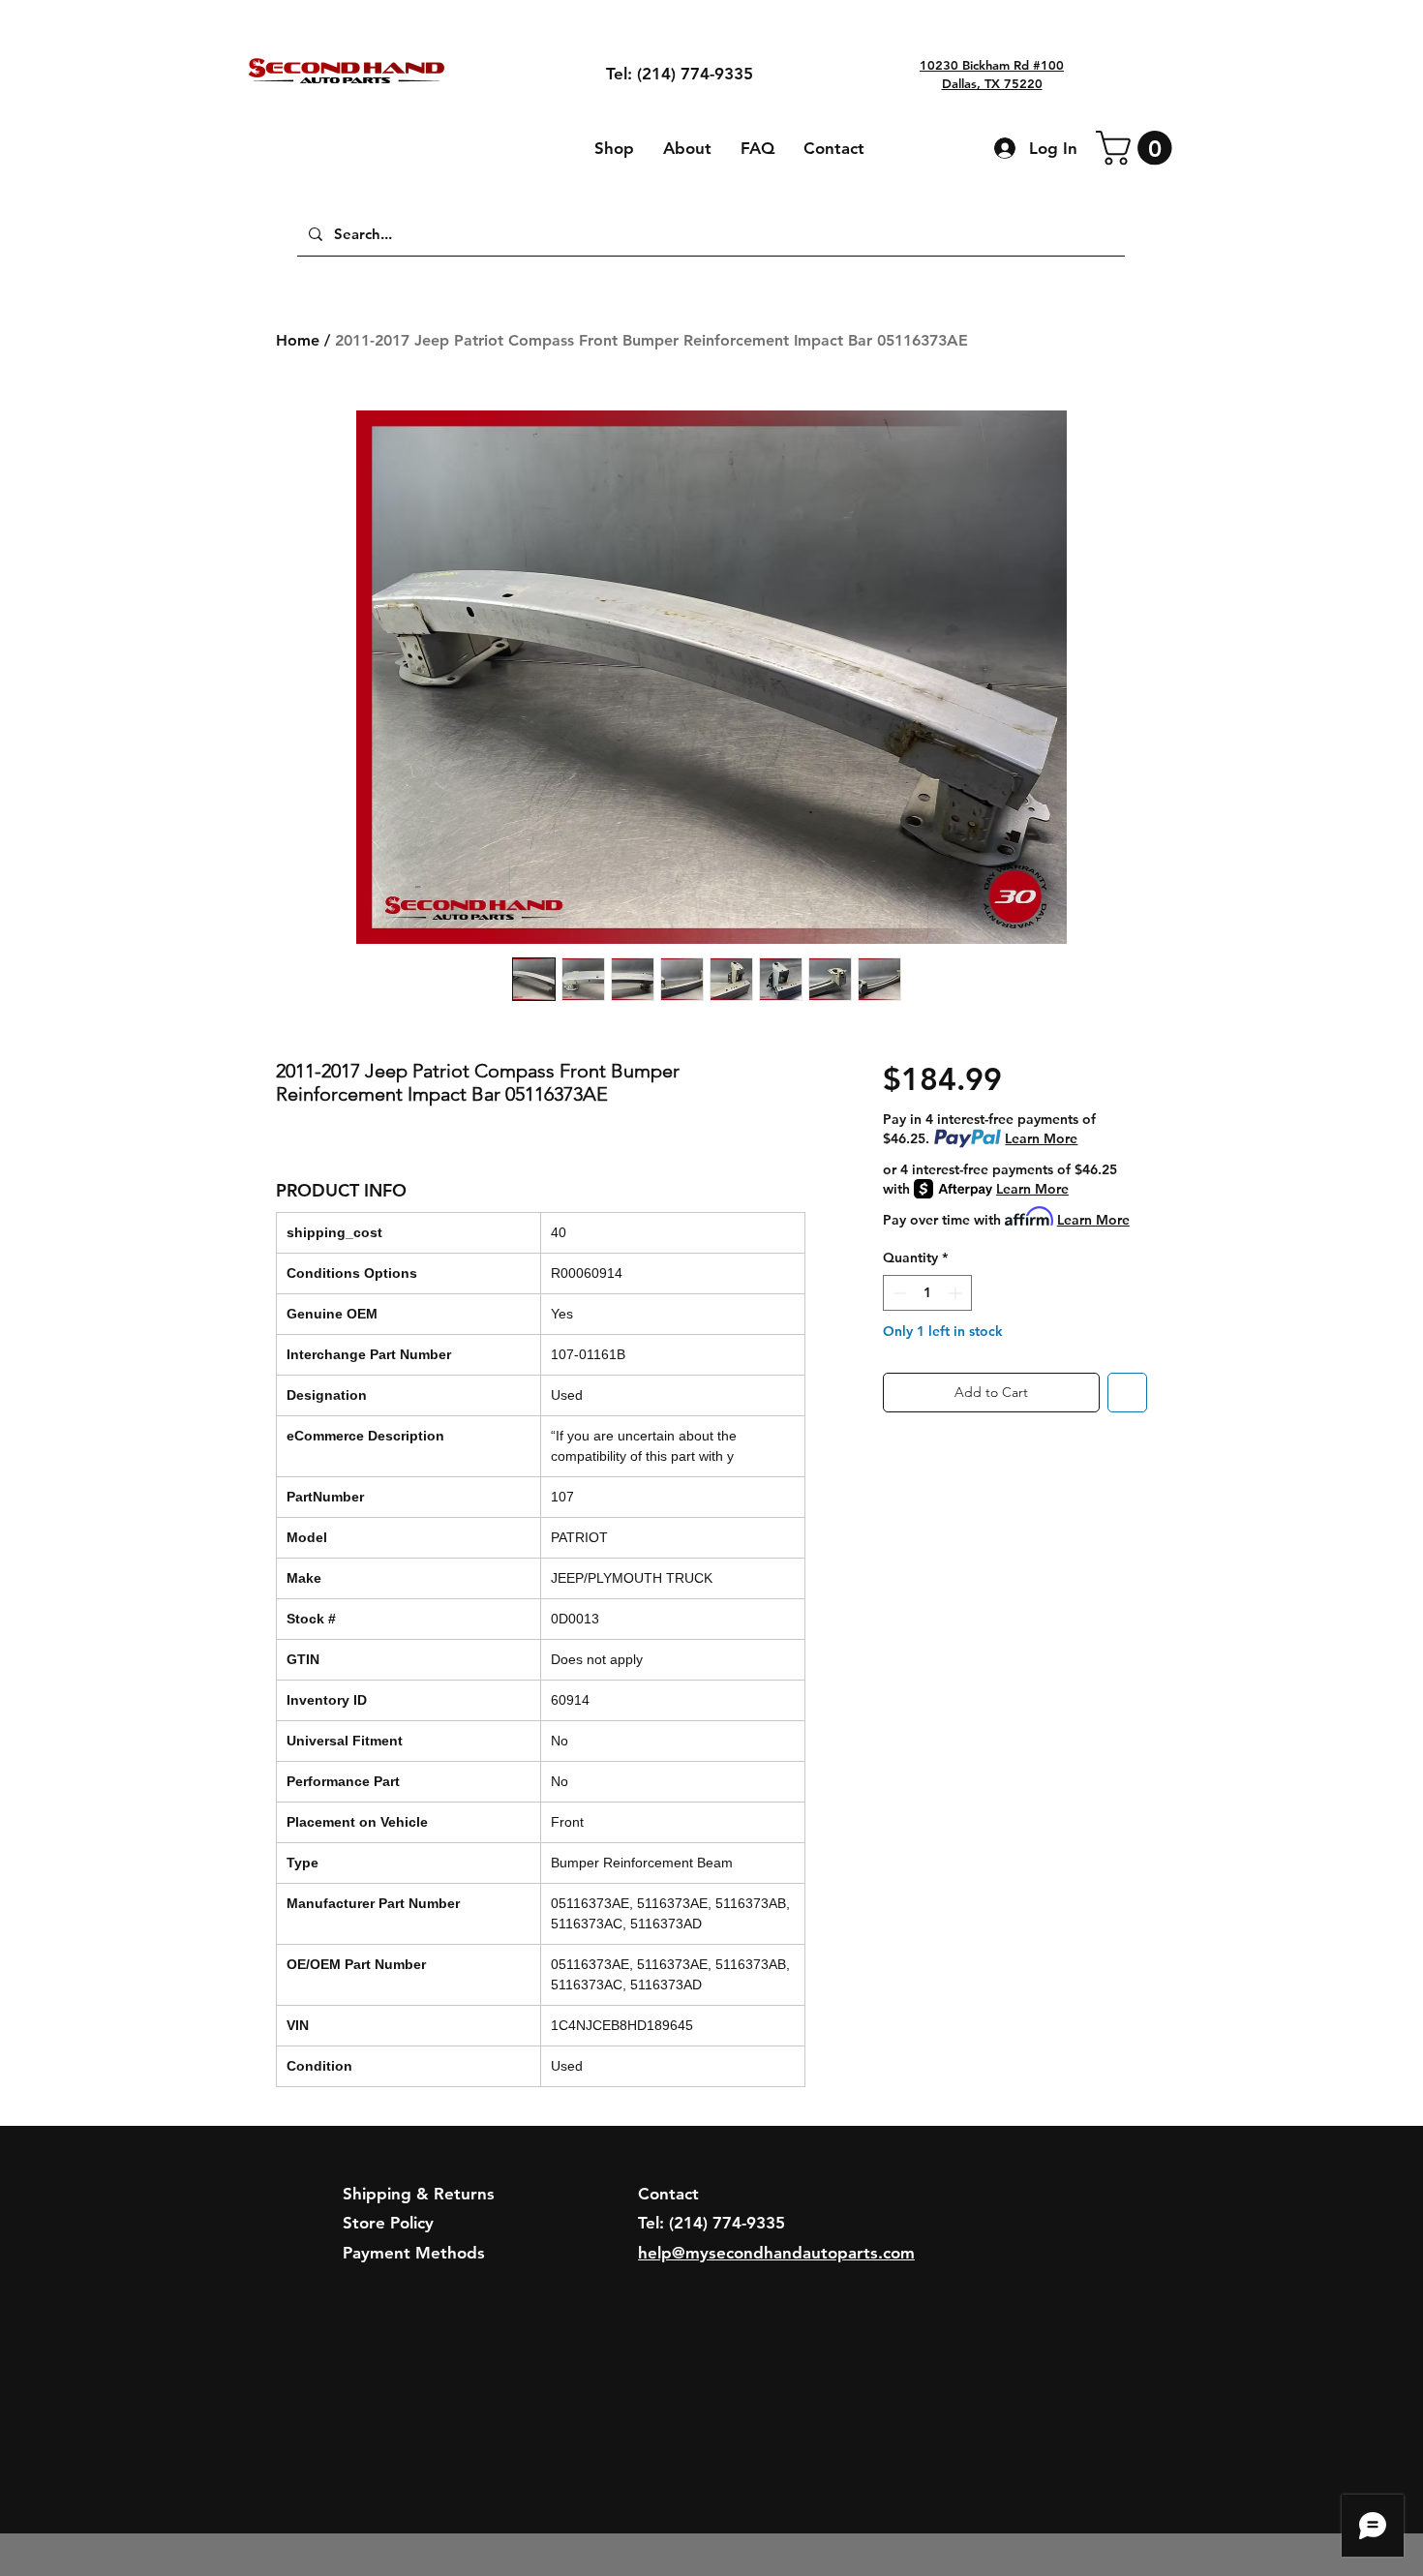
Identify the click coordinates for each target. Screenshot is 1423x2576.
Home (298, 340)
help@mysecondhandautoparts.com (776, 2253)
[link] (1138, 148)
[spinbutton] (927, 1293)
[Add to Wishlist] (1127, 1393)
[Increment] (957, 1293)
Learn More (1041, 1138)
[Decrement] (898, 1293)
